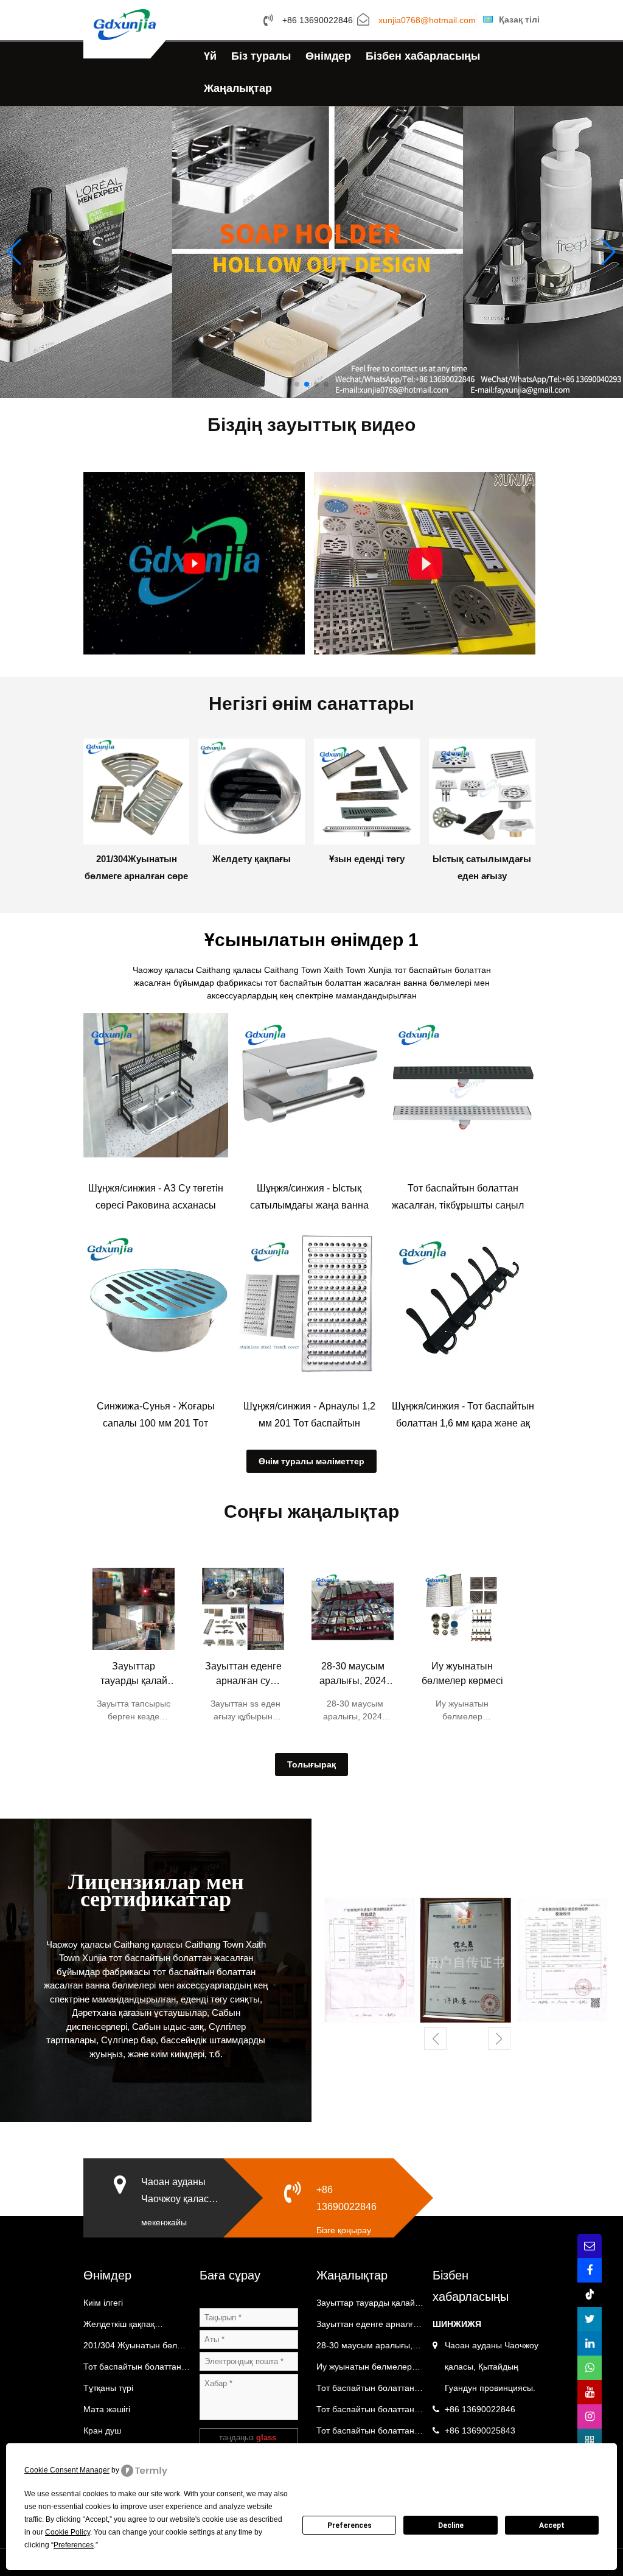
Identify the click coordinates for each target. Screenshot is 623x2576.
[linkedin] (590, 2343)
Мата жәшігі (107, 2409)
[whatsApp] (590, 2368)
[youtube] (590, 2392)
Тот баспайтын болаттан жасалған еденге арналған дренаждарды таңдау (370, 2391)
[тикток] (590, 2295)
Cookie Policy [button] (68, 2532)
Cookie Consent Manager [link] (67, 2470)
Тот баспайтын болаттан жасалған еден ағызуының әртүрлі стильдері (369, 2434)
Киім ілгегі (103, 2303)
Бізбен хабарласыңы (423, 56)
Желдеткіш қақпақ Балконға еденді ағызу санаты (128, 2327)
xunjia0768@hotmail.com (427, 21)
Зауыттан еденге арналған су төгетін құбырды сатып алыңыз (243, 1675)
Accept (552, 2525)
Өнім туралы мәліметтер (311, 1461)
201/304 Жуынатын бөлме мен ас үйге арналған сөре (136, 2348)
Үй (210, 56)
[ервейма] (590, 2441)
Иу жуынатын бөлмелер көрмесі (462, 1673)
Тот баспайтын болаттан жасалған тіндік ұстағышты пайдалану (369, 2412)
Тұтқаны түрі (108, 2388)
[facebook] (590, 2270)
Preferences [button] (74, 2545)
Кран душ (102, 2430)
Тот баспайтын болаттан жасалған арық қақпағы (132, 2370)
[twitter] (590, 2319)
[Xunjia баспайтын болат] (125, 24)
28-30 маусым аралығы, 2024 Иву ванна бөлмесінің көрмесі (353, 1675)
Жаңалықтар (238, 88)
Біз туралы (261, 56)
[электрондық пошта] (590, 2246)
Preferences (350, 2525)
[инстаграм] (590, 2416)
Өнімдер (328, 56)
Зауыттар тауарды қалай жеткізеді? (134, 1675)
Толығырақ (311, 1764)
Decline (451, 2525)
